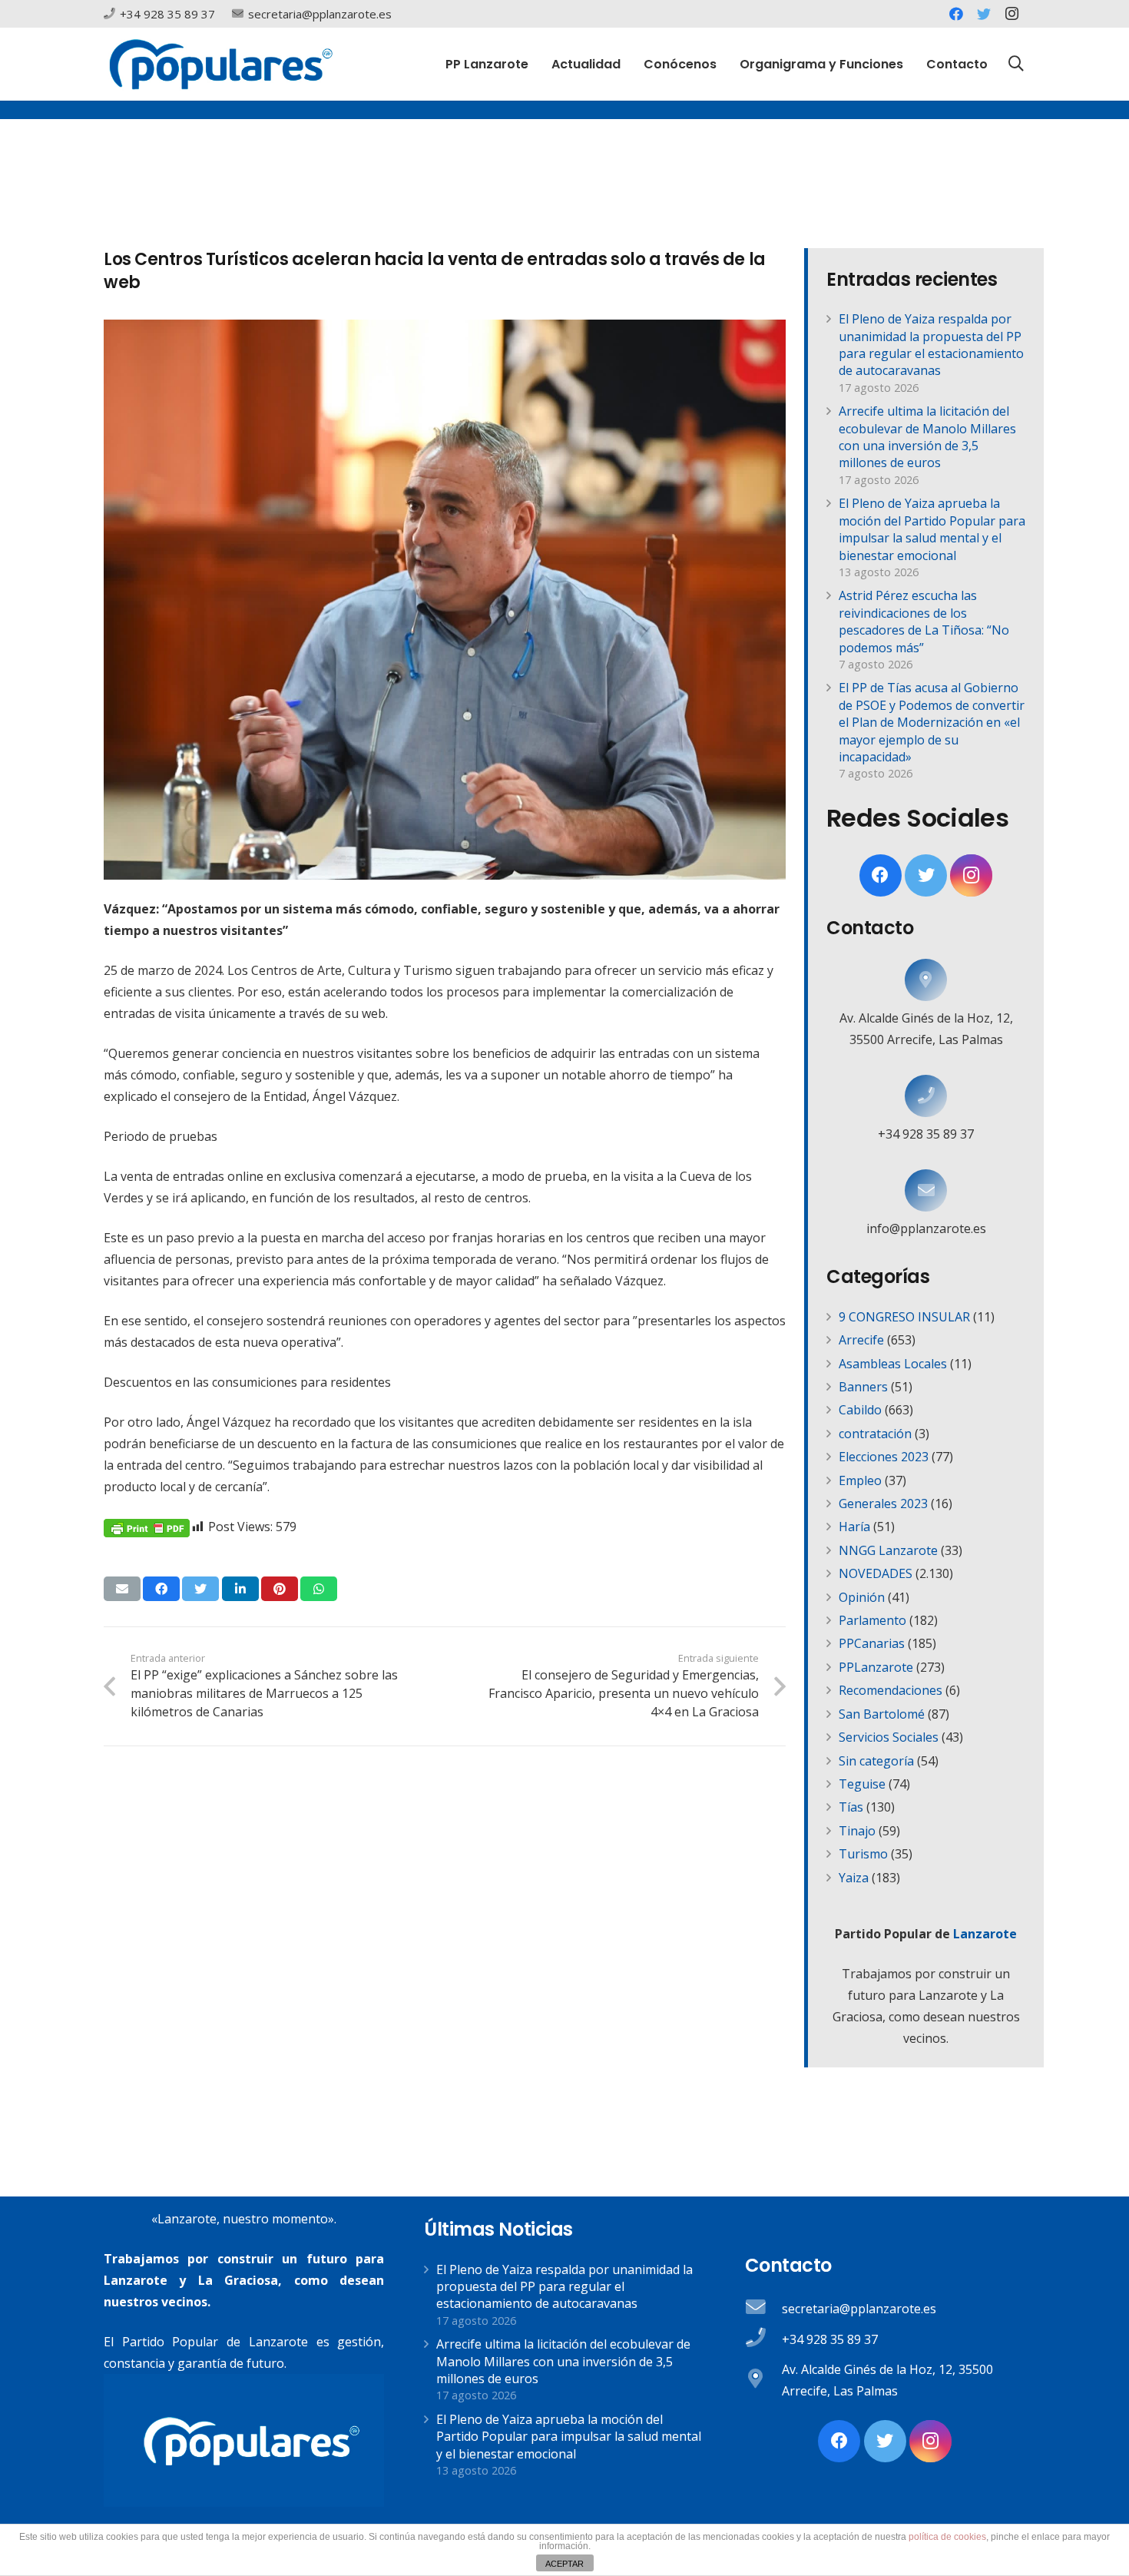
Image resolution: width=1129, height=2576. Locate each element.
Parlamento (872, 1620)
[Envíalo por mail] (122, 1589)
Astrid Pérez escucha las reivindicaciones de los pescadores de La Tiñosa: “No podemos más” (924, 621)
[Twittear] (200, 1589)
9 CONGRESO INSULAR (904, 1317)
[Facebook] (956, 14)
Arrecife (861, 1340)
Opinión (862, 1597)
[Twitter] (984, 14)
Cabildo (860, 1410)
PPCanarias (872, 1643)
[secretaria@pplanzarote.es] (763, 2309)
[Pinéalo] (280, 1589)
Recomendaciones (891, 1690)
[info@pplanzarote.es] (926, 1190)
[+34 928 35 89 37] (926, 1096)
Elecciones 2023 (884, 1457)
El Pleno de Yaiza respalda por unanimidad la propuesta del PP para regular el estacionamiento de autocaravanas (931, 345)
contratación (875, 1434)
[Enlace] (221, 64)
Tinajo (857, 1831)
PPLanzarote (876, 1667)
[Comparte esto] (161, 1589)
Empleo (860, 1480)
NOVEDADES (876, 1573)
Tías (851, 1807)
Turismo (863, 1854)
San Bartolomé (882, 1714)
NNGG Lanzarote (888, 1550)
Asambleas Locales (893, 1364)
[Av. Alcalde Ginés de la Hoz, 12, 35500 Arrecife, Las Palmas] (926, 980)
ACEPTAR (564, 2564)
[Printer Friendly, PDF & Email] (147, 1527)
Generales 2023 (883, 1503)
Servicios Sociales (889, 1737)
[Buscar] (1016, 64)
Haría (854, 1527)
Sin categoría (876, 1761)
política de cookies (947, 2537)
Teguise (862, 1784)
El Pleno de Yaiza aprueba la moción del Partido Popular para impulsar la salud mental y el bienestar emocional (932, 529)
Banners (863, 1387)
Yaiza (854, 1878)
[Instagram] (1011, 14)
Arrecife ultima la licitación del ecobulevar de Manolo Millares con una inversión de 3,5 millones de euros (927, 437)
